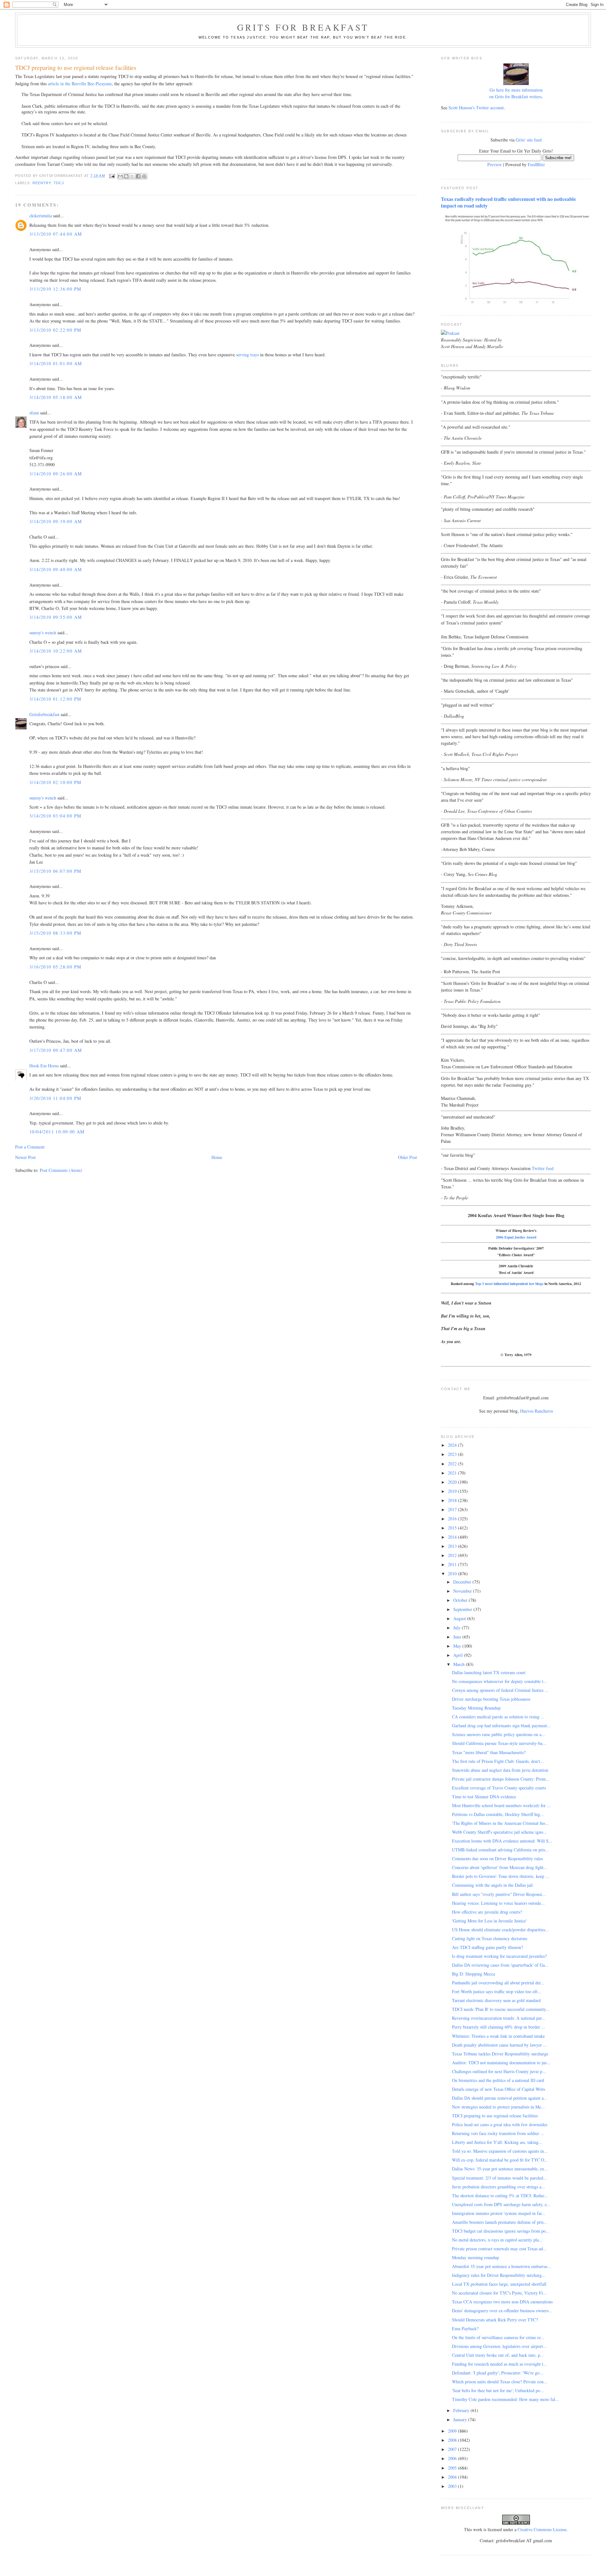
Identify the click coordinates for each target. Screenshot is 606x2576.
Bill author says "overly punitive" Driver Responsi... (499, 1894)
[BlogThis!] (126, 176)
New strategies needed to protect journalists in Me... (498, 2107)
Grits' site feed (529, 140)
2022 (453, 1464)
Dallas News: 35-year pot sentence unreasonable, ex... (500, 2169)
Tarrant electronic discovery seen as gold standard (496, 2000)
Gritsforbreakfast (44, 714)
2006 (453, 2458)
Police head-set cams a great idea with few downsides (500, 2124)
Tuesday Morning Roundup (476, 1708)
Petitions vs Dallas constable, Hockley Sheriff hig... (498, 1814)
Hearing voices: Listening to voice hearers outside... (498, 1903)
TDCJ (59, 183)
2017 (453, 1509)
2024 (453, 1445)
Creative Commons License (542, 2529)
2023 (453, 1454)
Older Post (407, 1157)
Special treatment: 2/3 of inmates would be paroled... (499, 2178)
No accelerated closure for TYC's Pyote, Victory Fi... (499, 2293)
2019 (453, 1491)
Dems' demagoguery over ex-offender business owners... (502, 2311)
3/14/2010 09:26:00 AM (56, 474)
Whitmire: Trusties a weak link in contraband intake (498, 2036)
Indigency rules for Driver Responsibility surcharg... (499, 2275)
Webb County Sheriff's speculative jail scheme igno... (499, 1832)
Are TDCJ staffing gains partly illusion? (487, 1947)
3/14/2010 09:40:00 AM (56, 569)
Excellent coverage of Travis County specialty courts (499, 1788)
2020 (453, 1482)
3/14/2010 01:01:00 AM (56, 363)
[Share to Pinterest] (144, 176)
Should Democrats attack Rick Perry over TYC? (495, 2320)
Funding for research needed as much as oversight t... (499, 2364)
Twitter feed (543, 1168)
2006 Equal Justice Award (516, 1237)
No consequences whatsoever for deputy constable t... (499, 1681)
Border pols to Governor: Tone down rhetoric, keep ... (501, 1876)
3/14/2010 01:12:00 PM (55, 699)
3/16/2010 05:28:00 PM (55, 967)
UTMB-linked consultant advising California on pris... (500, 1850)
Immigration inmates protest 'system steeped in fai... (499, 2213)
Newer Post (25, 1157)
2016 (453, 1519)
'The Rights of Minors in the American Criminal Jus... (500, 1823)
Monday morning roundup (475, 2257)
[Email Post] (112, 176)
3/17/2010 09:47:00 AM (56, 1050)
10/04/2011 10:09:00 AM (57, 1132)
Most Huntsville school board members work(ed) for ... (501, 1805)
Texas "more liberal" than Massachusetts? (489, 1752)
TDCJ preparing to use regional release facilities (495, 2116)
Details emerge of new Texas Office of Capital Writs (499, 2089)
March (460, 1664)
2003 (453, 2486)
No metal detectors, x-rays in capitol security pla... (497, 2240)
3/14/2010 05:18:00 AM (56, 397)
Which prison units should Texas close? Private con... (500, 2382)
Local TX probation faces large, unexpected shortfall (499, 2284)
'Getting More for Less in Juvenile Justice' (489, 1921)
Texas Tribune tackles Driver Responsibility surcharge (500, 2054)
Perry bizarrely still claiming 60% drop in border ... (499, 2027)
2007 (453, 2449)
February (462, 2410)
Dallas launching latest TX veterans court (489, 1672)
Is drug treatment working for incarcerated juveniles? (499, 1956)
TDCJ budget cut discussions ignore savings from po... (501, 2231)
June (458, 1637)
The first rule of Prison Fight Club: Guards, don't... (498, 1761)
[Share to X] (132, 176)
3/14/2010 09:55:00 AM (56, 617)
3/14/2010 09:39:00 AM (56, 521)
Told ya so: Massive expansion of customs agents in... (500, 2151)
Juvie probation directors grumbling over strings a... (499, 2187)
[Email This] (120, 176)
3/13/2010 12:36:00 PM (55, 289)
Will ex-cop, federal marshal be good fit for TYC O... (500, 2160)
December (463, 1582)
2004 (453, 2477)
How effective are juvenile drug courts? (487, 1912)
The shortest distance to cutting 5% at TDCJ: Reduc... (500, 2196)
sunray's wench (43, 633)
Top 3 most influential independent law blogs (509, 1284)
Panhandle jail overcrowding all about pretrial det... (498, 1983)
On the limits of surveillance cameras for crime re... (498, 2337)
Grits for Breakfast (303, 27)
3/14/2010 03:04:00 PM (55, 816)
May (458, 1646)
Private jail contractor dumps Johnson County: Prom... (501, 1779)
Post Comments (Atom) (61, 1170)
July (457, 1628)
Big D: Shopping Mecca (473, 1974)
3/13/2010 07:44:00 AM (56, 234)
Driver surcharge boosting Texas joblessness (491, 1699)
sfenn (34, 413)
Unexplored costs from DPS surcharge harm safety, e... (501, 2204)
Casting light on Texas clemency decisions (490, 1938)
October (461, 1600)
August (460, 1618)
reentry (42, 183)
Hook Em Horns (44, 1066)
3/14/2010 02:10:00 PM (55, 782)
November (463, 1591)
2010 (453, 1574)
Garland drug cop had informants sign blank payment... (501, 1725)
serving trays (247, 355)
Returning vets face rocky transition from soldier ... (498, 2133)
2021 (453, 1473)
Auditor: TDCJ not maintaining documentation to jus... (501, 2063)
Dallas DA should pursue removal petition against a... (500, 2098)
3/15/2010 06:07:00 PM (55, 871)
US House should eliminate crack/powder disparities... (500, 1930)
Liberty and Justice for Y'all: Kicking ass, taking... (497, 2142)
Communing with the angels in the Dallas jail (492, 1885)
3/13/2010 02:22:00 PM (55, 330)
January (461, 2419)
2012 (453, 1555)
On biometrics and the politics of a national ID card (498, 2080)
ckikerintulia (41, 216)
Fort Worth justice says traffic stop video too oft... (497, 1991)
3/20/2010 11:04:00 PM (55, 1098)
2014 (453, 1537)
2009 (453, 2431)
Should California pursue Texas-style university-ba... (499, 1743)
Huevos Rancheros (537, 1411)
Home (217, 1157)
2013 (453, 1546)
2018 (453, 1500)
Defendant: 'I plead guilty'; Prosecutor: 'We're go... (498, 2373)
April (459, 1655)
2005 (453, 2468)
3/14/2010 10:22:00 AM (56, 651)
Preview (495, 164)
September (463, 1609)
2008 (453, 2440)
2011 (453, 1564)
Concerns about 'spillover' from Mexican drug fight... (500, 1867)
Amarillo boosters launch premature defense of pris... (500, 2222)
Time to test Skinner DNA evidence (484, 1797)
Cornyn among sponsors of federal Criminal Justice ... (500, 1690)
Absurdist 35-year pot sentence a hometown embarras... (502, 2266)
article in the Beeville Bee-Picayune (80, 84)
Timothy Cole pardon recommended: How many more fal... (505, 2399)
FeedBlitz (536, 164)
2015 (453, 1528)
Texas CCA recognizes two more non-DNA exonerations (502, 2302)
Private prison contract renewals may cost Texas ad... (499, 2249)
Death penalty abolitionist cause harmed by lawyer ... (499, 2045)
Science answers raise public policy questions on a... (499, 1734)
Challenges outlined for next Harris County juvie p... (499, 2071)
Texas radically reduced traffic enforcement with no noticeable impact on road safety (508, 202)
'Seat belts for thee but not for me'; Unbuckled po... (498, 2390)
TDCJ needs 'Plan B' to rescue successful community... (501, 2009)
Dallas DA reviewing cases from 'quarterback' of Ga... (500, 1965)
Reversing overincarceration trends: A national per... (499, 2018)
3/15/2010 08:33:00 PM (55, 933)
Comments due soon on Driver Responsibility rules (497, 1858)
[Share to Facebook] (138, 176)
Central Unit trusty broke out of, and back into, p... (498, 2355)
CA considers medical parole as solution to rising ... (498, 1717)
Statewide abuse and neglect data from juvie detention (500, 1770)
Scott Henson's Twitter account (476, 108)
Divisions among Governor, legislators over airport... (499, 2346)
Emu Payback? (465, 2329)
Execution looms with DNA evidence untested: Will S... (502, 1841)
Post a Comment (30, 1147)
